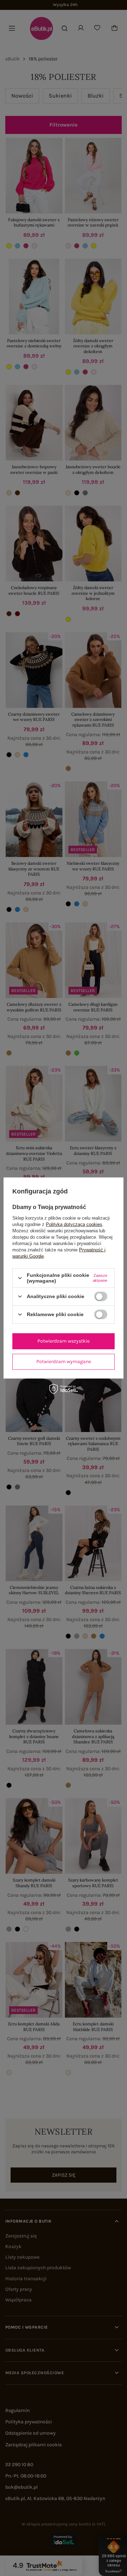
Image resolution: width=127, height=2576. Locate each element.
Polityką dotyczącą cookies (74, 1224)
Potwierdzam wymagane (64, 1362)
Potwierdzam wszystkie (64, 1341)
